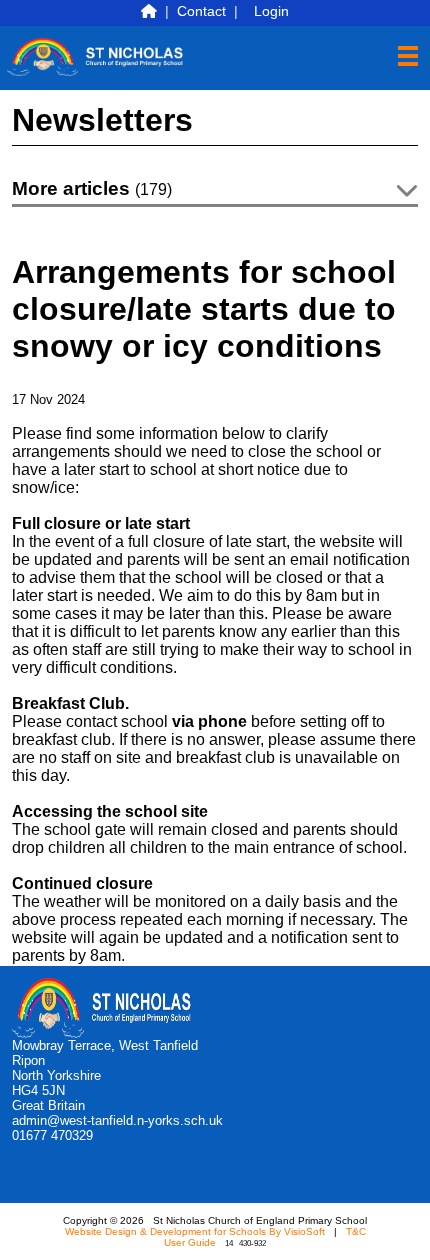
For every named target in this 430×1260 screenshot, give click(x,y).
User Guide (190, 1242)
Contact (201, 11)
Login (271, 11)
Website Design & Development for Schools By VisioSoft (195, 1231)
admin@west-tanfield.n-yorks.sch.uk (117, 1120)
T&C (356, 1231)
